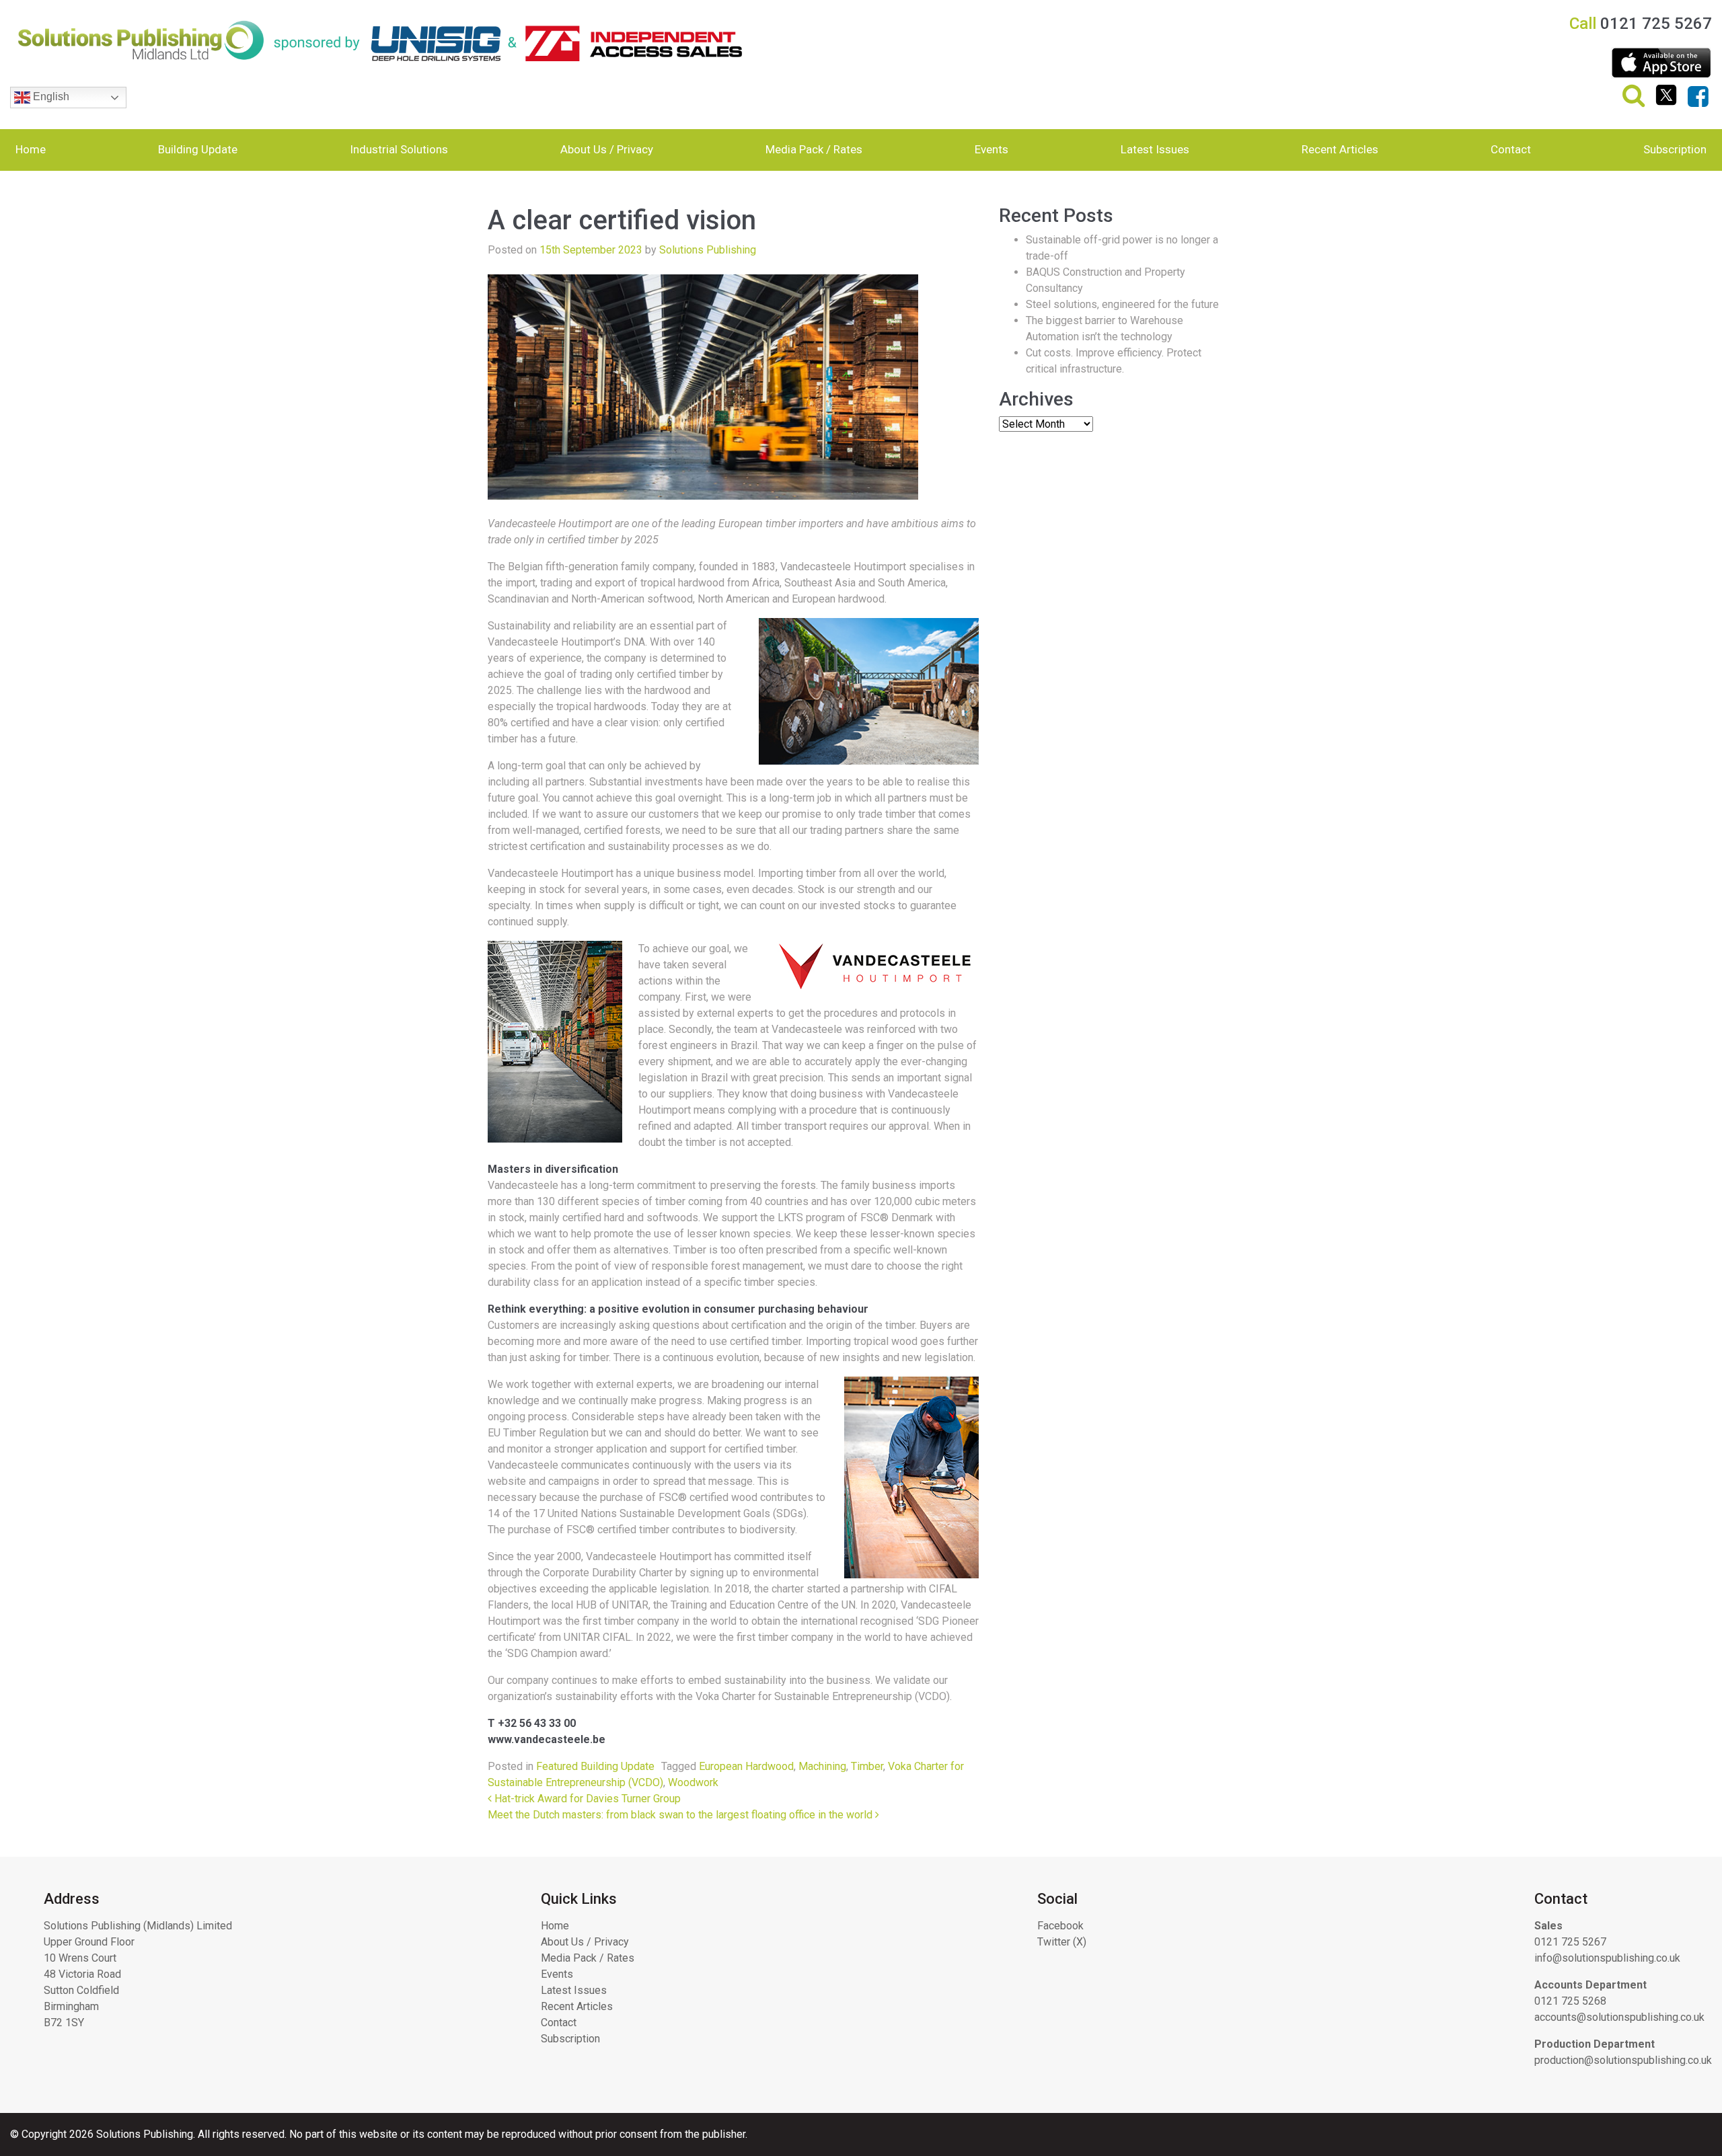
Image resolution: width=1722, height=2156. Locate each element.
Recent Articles (1340, 149)
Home (31, 149)
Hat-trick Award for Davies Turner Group (586, 1799)
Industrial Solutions (399, 149)
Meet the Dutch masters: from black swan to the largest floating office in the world (681, 1815)
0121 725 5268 (1570, 2001)
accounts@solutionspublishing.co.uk (1619, 2017)
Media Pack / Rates (814, 149)
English (50, 97)
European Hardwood (746, 1766)
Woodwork (693, 1782)
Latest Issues (1155, 149)
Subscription (1675, 149)
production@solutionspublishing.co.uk (1623, 2060)
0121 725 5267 (1570, 1942)
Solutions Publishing (708, 250)
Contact (1511, 149)
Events (991, 149)
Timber (867, 1766)
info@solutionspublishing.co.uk (1607, 1958)
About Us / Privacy (607, 149)
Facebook (1060, 1926)
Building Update (198, 149)
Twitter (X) (1062, 1942)
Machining (822, 1766)
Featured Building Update (595, 1766)
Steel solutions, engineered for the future (1122, 304)
